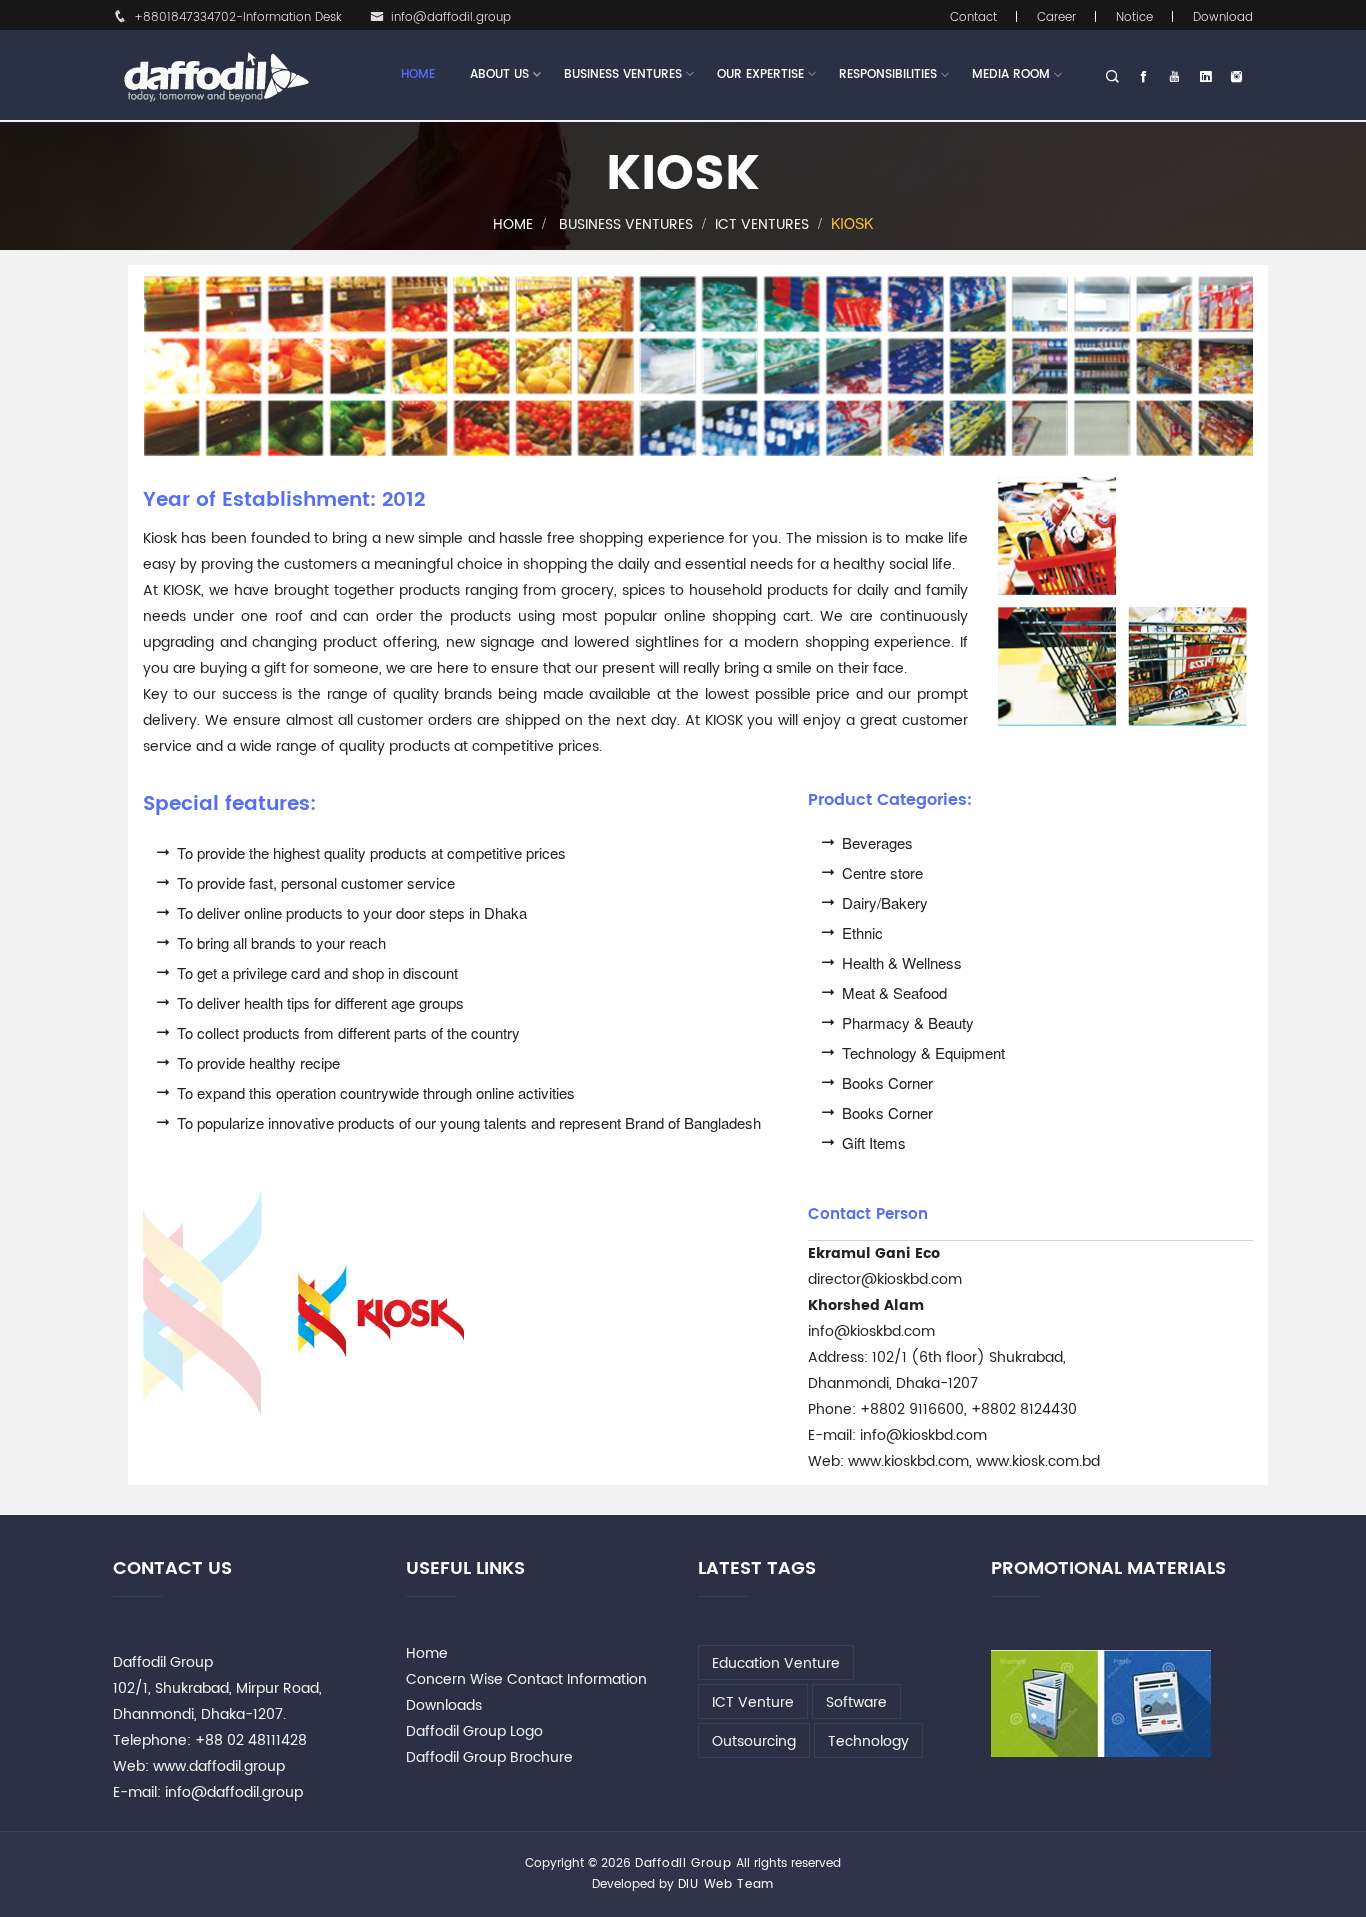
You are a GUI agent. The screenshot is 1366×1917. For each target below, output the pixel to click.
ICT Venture (753, 1702)
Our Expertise (760, 74)
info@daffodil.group (451, 17)
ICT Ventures (762, 224)
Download (1223, 17)
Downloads (444, 1705)
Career (1056, 17)
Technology (868, 1741)
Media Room (1011, 74)
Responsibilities (888, 74)
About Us (499, 74)
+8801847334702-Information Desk (238, 17)
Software (856, 1702)
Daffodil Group (683, 1863)
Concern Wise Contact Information (526, 1679)
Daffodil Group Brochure (489, 1757)
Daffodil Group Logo (474, 1731)
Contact (973, 17)
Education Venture (776, 1663)
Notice (1134, 17)
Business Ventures (623, 74)
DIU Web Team (726, 1884)
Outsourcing (754, 1741)
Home (418, 74)
